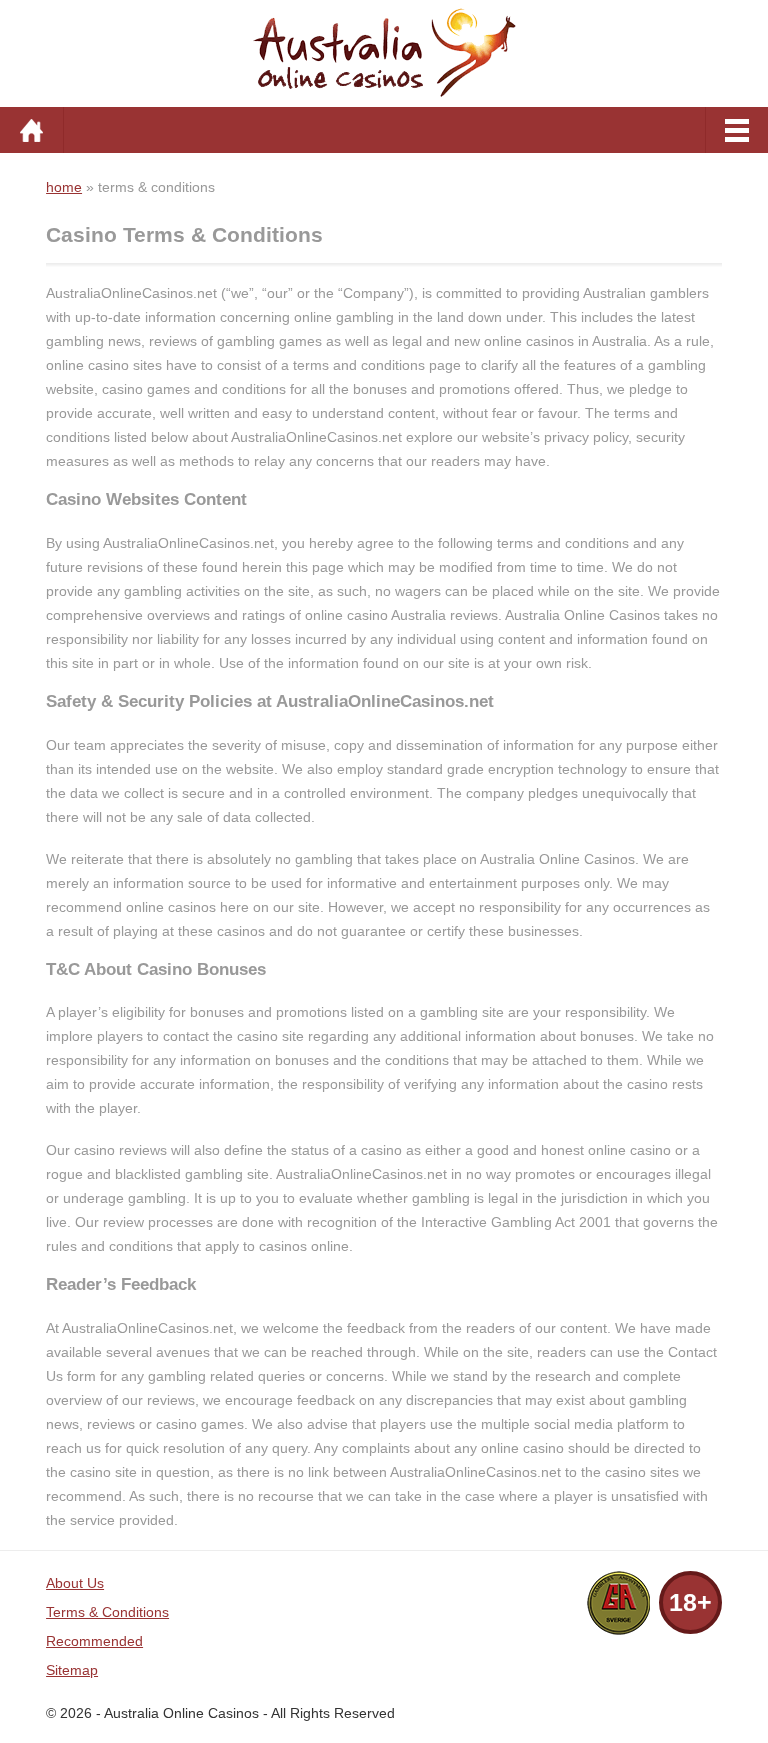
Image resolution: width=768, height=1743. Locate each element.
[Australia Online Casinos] (384, 51)
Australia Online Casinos (181, 1713)
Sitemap (72, 1670)
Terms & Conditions (107, 1612)
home (64, 187)
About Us (75, 1583)
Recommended (94, 1641)
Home (31, 130)
